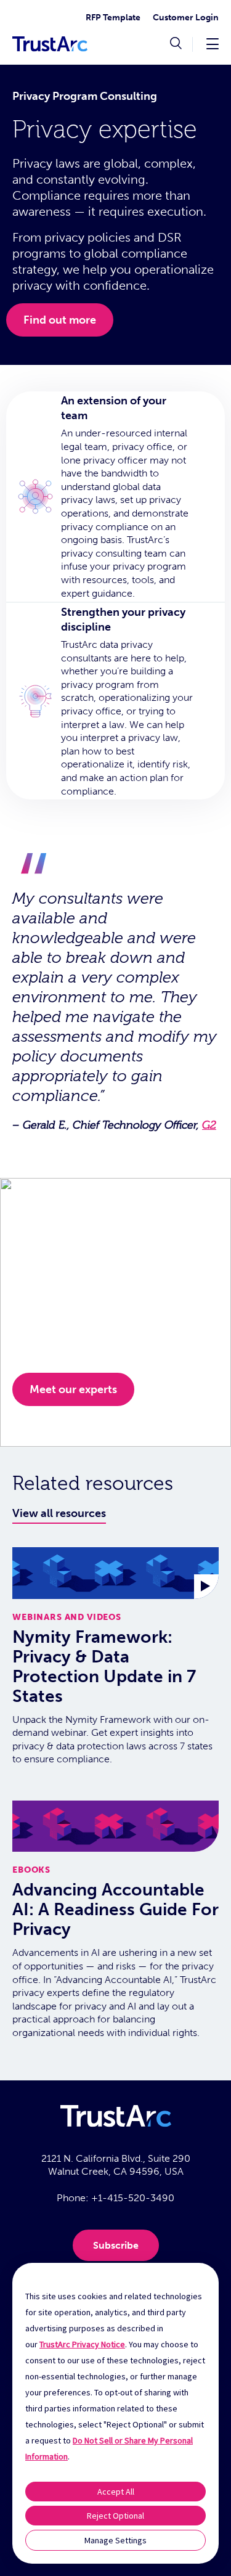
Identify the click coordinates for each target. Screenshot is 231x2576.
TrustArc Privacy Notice (82, 2344)
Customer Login (186, 18)
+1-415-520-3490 (133, 2198)
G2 (209, 1125)
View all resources (59, 1513)
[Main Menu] (213, 43)
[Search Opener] (176, 44)
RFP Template (113, 18)
